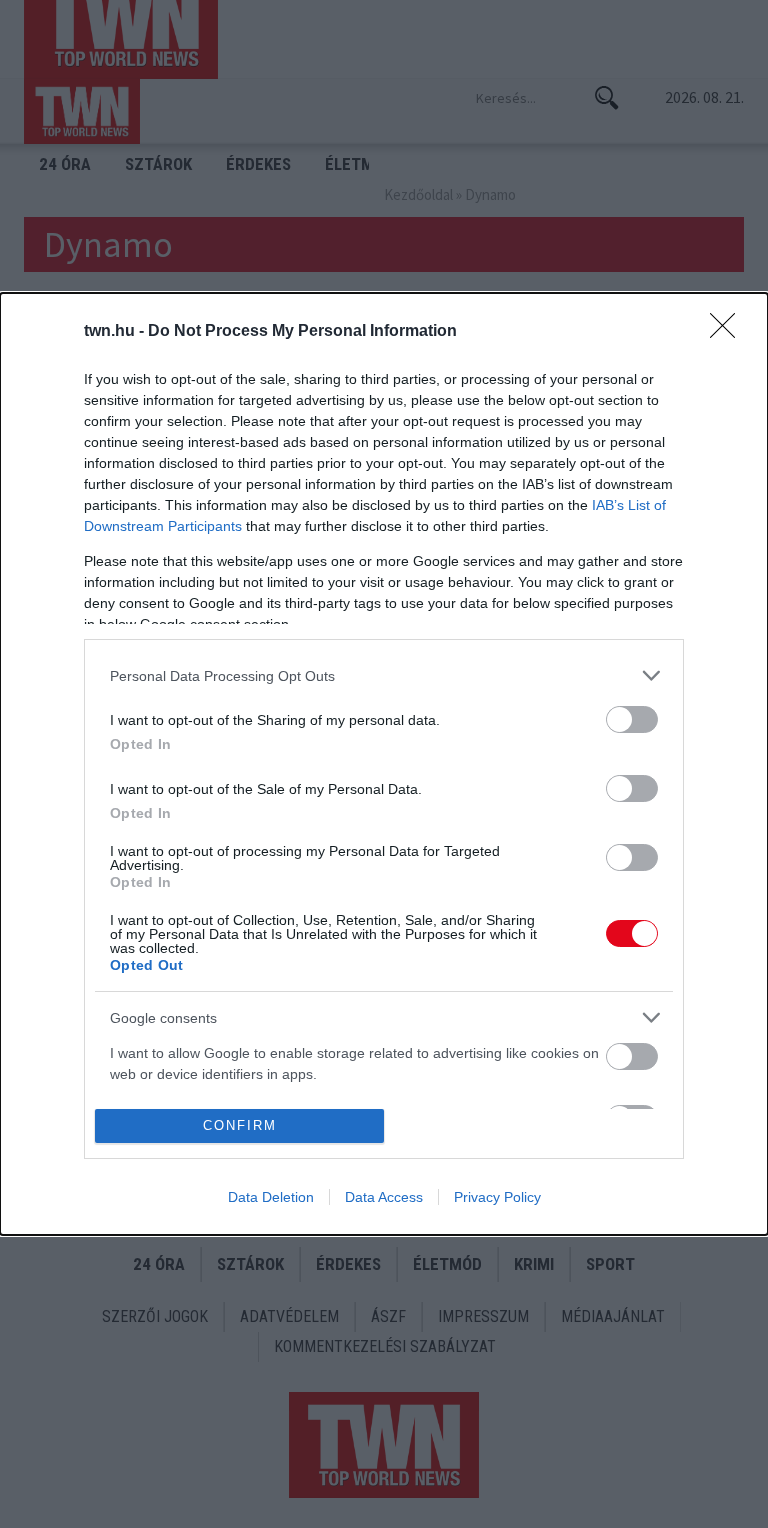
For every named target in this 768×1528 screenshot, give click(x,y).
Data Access (384, 1197)
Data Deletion (271, 1197)
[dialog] (384, 763)
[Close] (729, 332)
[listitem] (384, 675)
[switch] (632, 719)
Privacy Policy (497, 1197)
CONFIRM (240, 1125)
